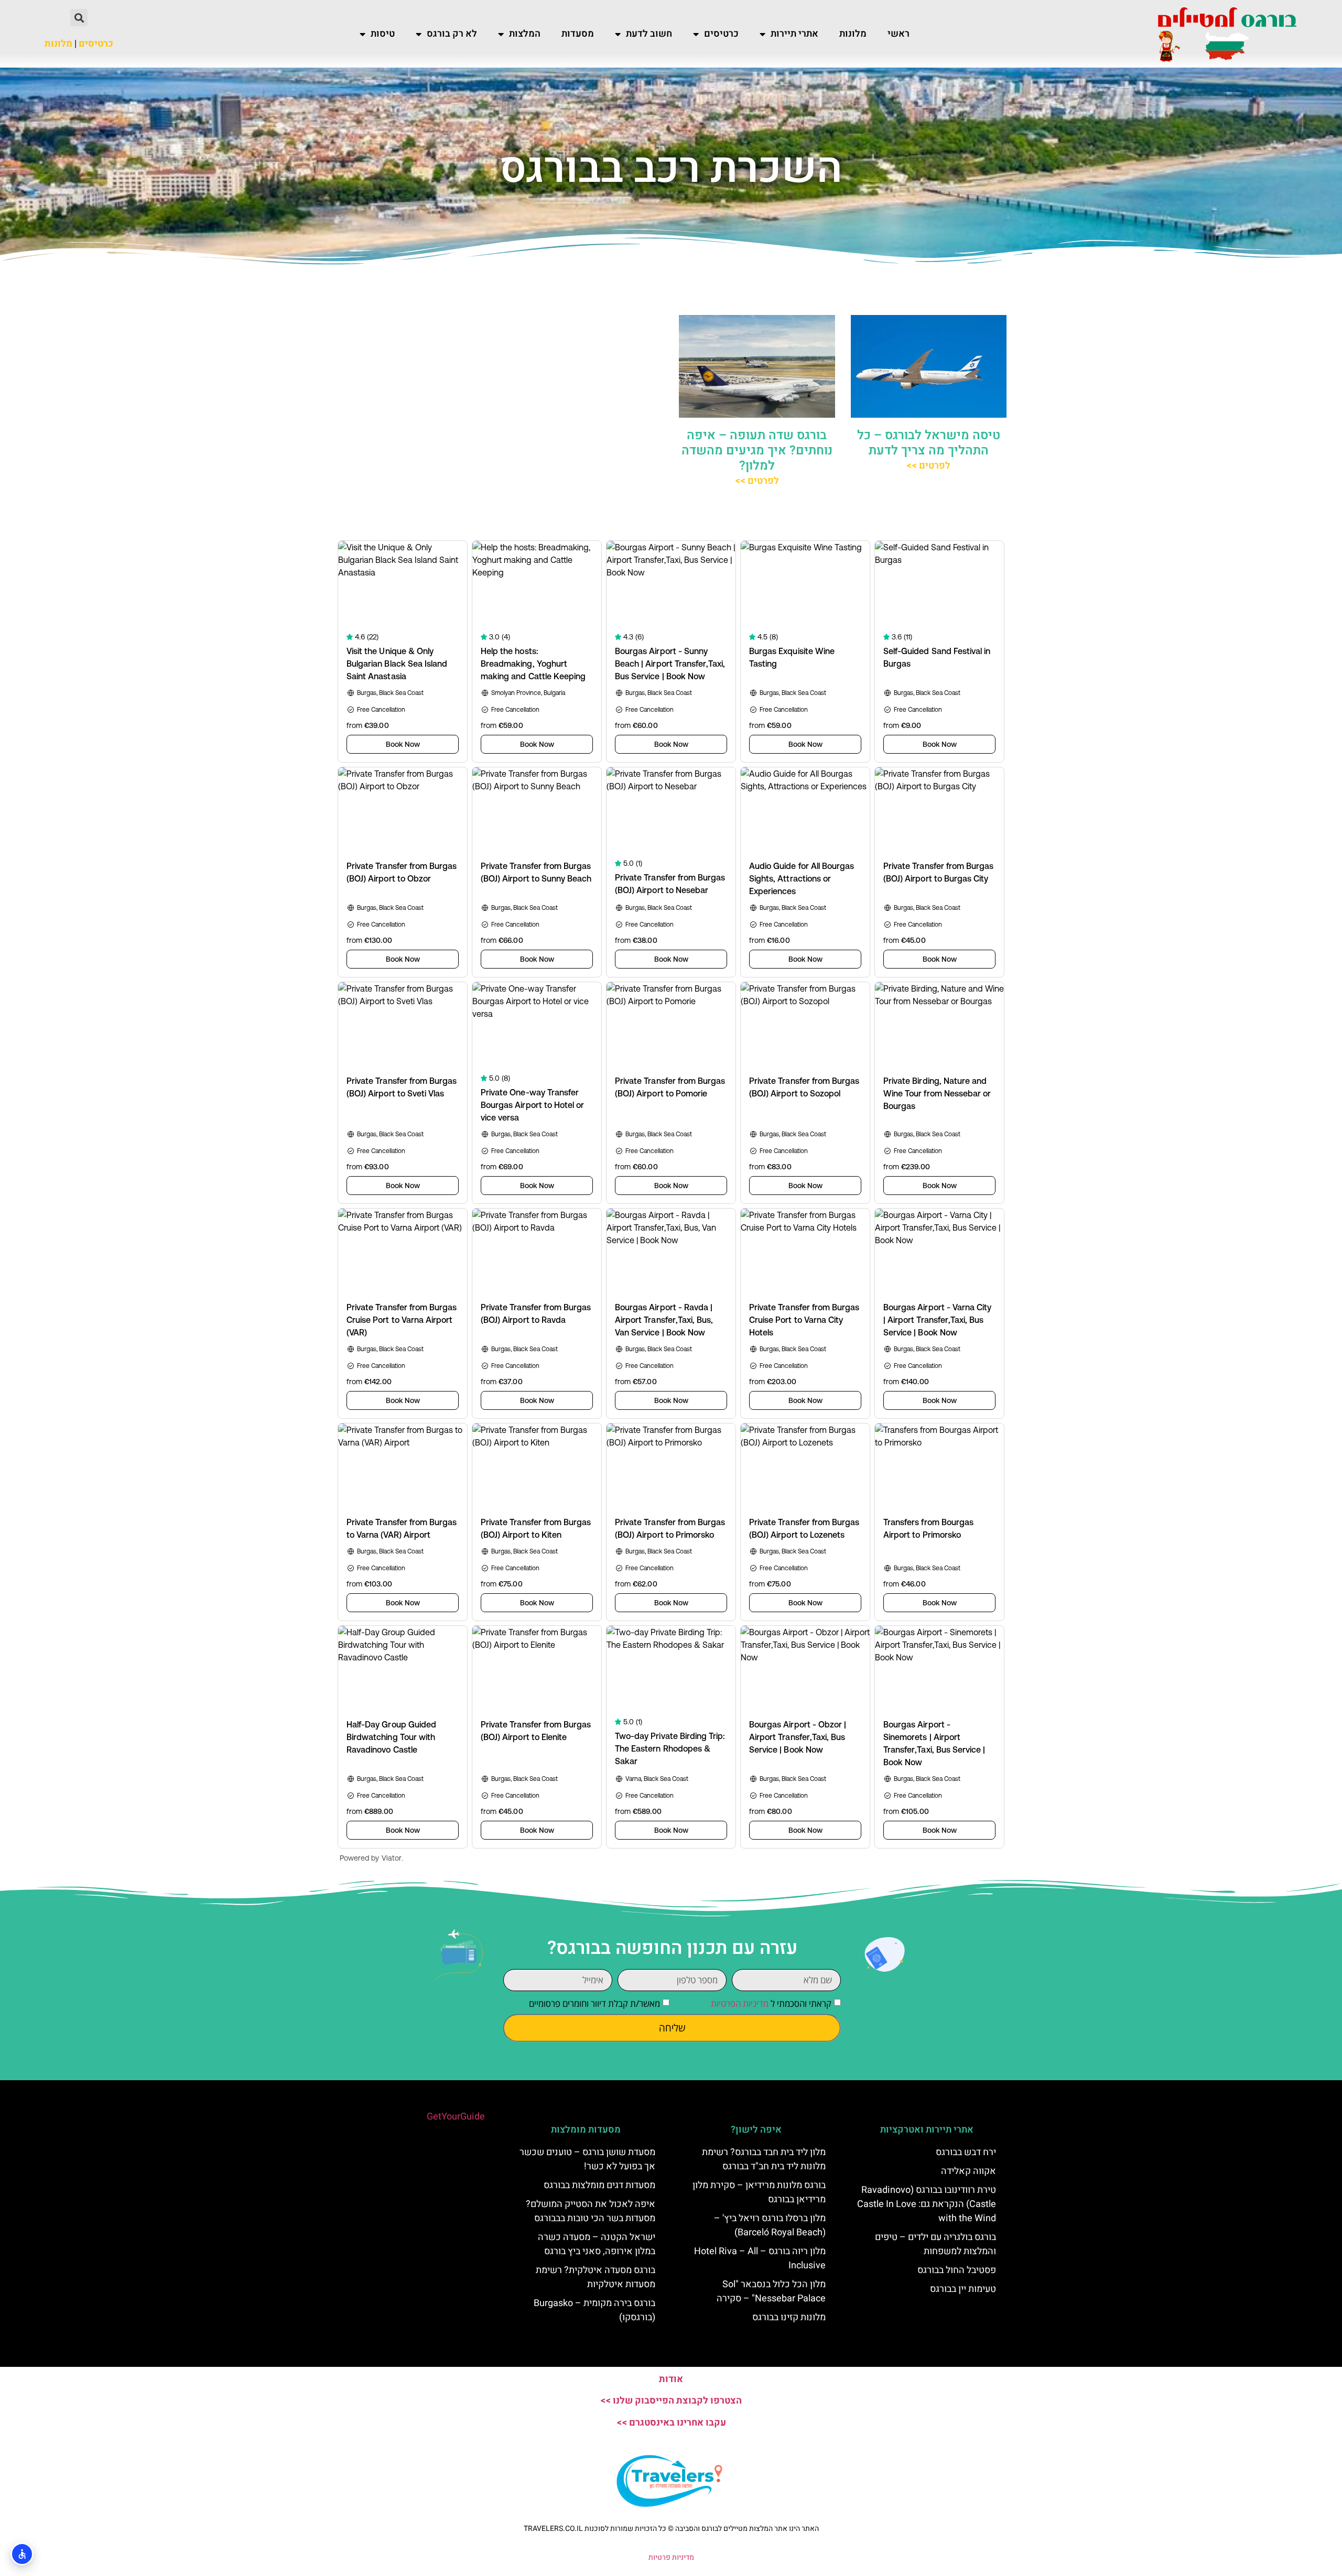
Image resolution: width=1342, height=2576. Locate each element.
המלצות (525, 34)
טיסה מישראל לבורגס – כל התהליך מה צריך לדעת (929, 443)
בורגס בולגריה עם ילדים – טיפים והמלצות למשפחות (935, 2244)
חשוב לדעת (649, 34)
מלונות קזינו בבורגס (789, 2317)
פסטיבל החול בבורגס (957, 2270)
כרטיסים (721, 34)
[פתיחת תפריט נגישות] (22, 2554)
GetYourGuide (456, 2117)
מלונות (853, 34)
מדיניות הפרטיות (740, 2003)
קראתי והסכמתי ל (771, 2003)
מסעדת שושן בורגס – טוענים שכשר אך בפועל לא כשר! (587, 2159)
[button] (79, 18)
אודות (671, 2379)
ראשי (899, 34)
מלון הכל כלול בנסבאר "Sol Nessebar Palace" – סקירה (771, 2291)
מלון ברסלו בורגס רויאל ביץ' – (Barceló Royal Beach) (770, 2225)
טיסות (383, 34)
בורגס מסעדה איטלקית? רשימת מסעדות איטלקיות (596, 2277)
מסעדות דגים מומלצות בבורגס (599, 2185)
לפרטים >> (928, 466)
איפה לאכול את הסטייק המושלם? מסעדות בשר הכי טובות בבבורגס (591, 2211)
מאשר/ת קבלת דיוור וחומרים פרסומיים (594, 2003)
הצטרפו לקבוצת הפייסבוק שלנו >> (671, 2401)
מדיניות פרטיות (671, 2557)
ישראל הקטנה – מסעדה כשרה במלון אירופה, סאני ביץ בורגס (597, 2244)
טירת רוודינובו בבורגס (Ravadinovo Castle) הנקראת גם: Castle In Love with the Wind (927, 2204)
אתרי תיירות (794, 34)
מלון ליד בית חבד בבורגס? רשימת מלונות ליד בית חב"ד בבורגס (764, 2159)
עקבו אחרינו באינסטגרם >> (671, 2423)
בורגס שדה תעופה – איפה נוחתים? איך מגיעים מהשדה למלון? (757, 450)
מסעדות (578, 34)
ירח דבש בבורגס (966, 2152)
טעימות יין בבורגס (963, 2289)
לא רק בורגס (452, 34)
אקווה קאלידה (968, 2171)
